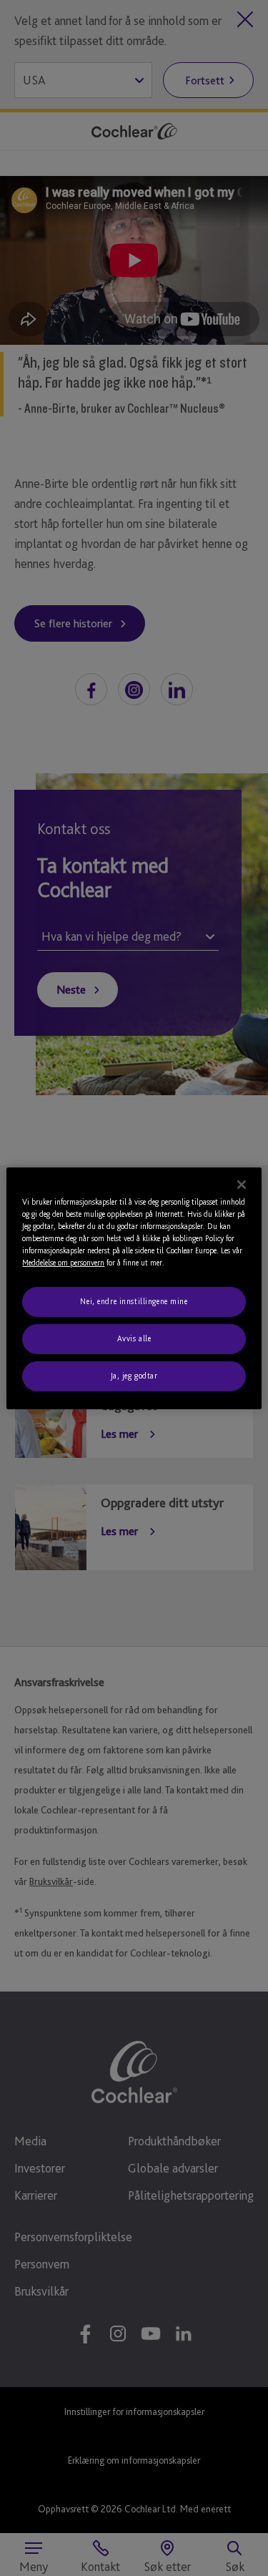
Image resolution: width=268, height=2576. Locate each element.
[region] (134, 1288)
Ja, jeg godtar (134, 1376)
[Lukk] (242, 1184)
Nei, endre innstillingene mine (134, 1301)
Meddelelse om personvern (63, 1263)
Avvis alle (134, 1338)
